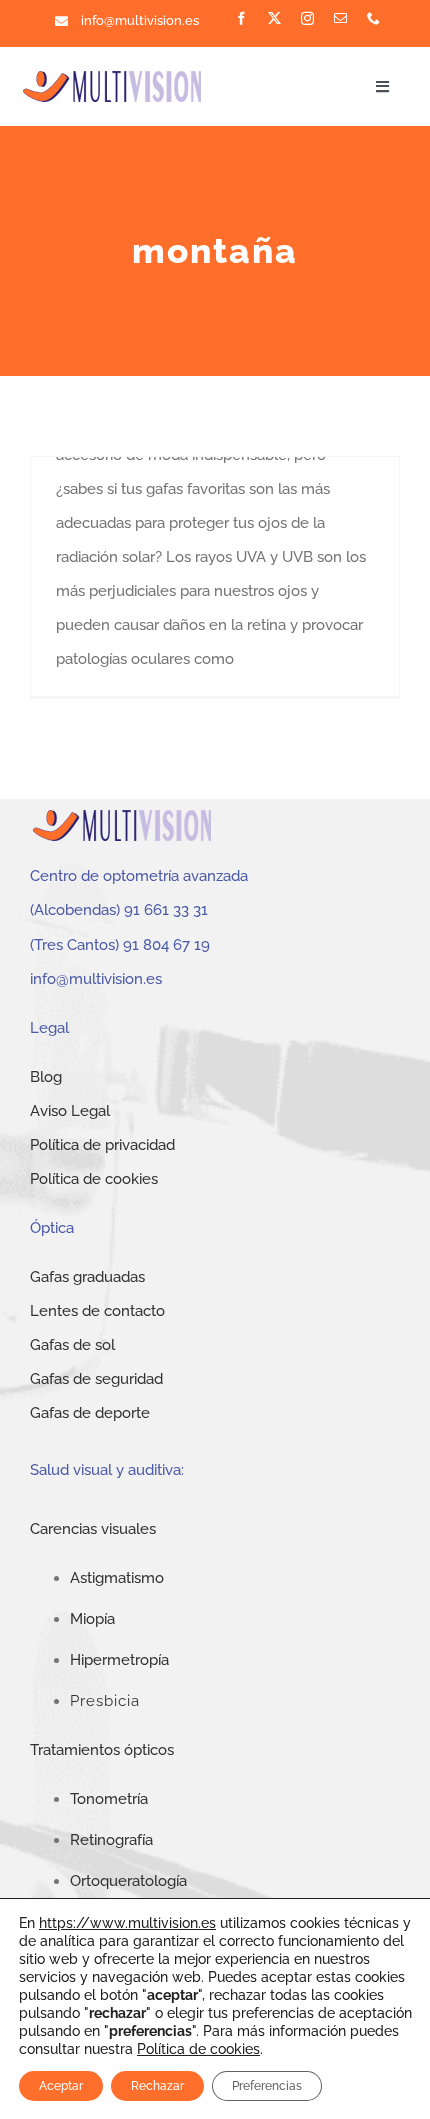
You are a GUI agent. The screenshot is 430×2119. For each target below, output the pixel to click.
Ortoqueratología (128, 1881)
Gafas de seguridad (96, 1379)
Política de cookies (94, 1179)
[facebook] (241, 18)
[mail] (340, 18)
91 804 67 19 (166, 945)
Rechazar (157, 2086)
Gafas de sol (72, 1345)
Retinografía (111, 1840)
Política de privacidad (102, 1145)
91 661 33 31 (166, 910)
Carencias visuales (93, 1529)
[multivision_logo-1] (113, 75)
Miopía (92, 1619)
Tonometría (109, 1799)
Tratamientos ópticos (102, 1750)
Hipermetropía (119, 1660)
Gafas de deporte (90, 1413)
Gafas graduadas (87, 1277)
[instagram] (307, 18)
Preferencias (267, 2086)
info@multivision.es (140, 20)
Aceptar (61, 2086)
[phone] (373, 18)
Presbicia (105, 1701)
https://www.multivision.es (127, 1923)
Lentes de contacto (97, 1311)
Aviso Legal (70, 1111)
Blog (46, 1077)
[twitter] (274, 18)
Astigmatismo (117, 1578)
